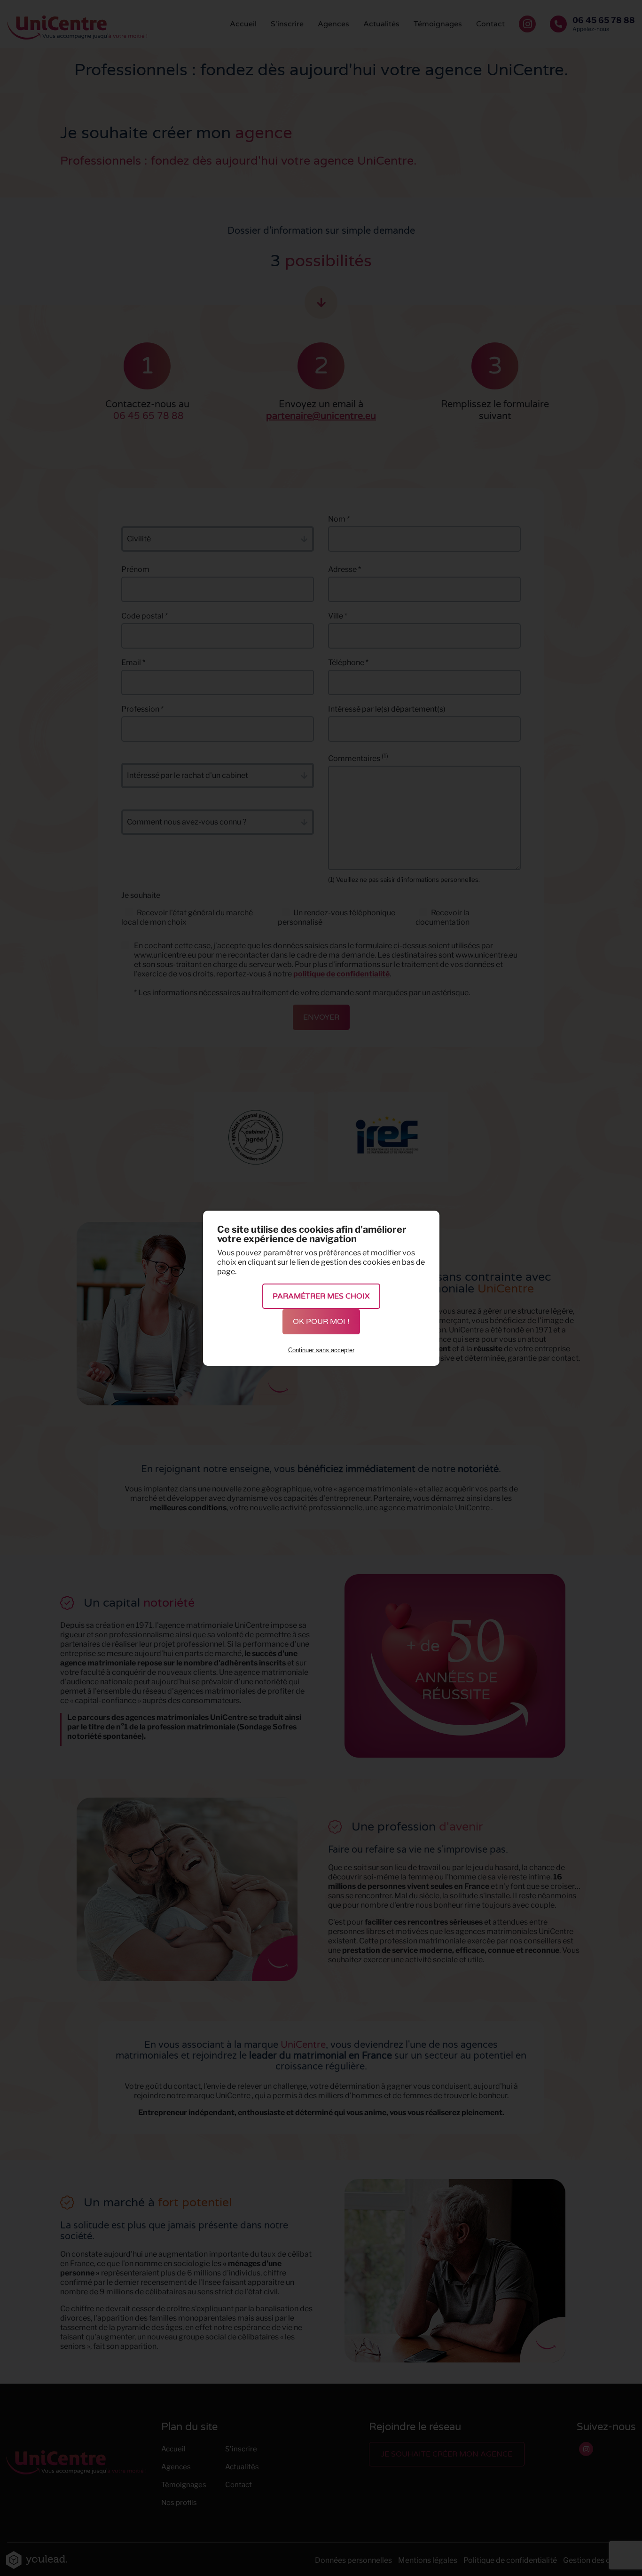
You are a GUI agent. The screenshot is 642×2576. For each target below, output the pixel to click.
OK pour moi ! (321, 1322)
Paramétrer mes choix (321, 1296)
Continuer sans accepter (321, 1350)
